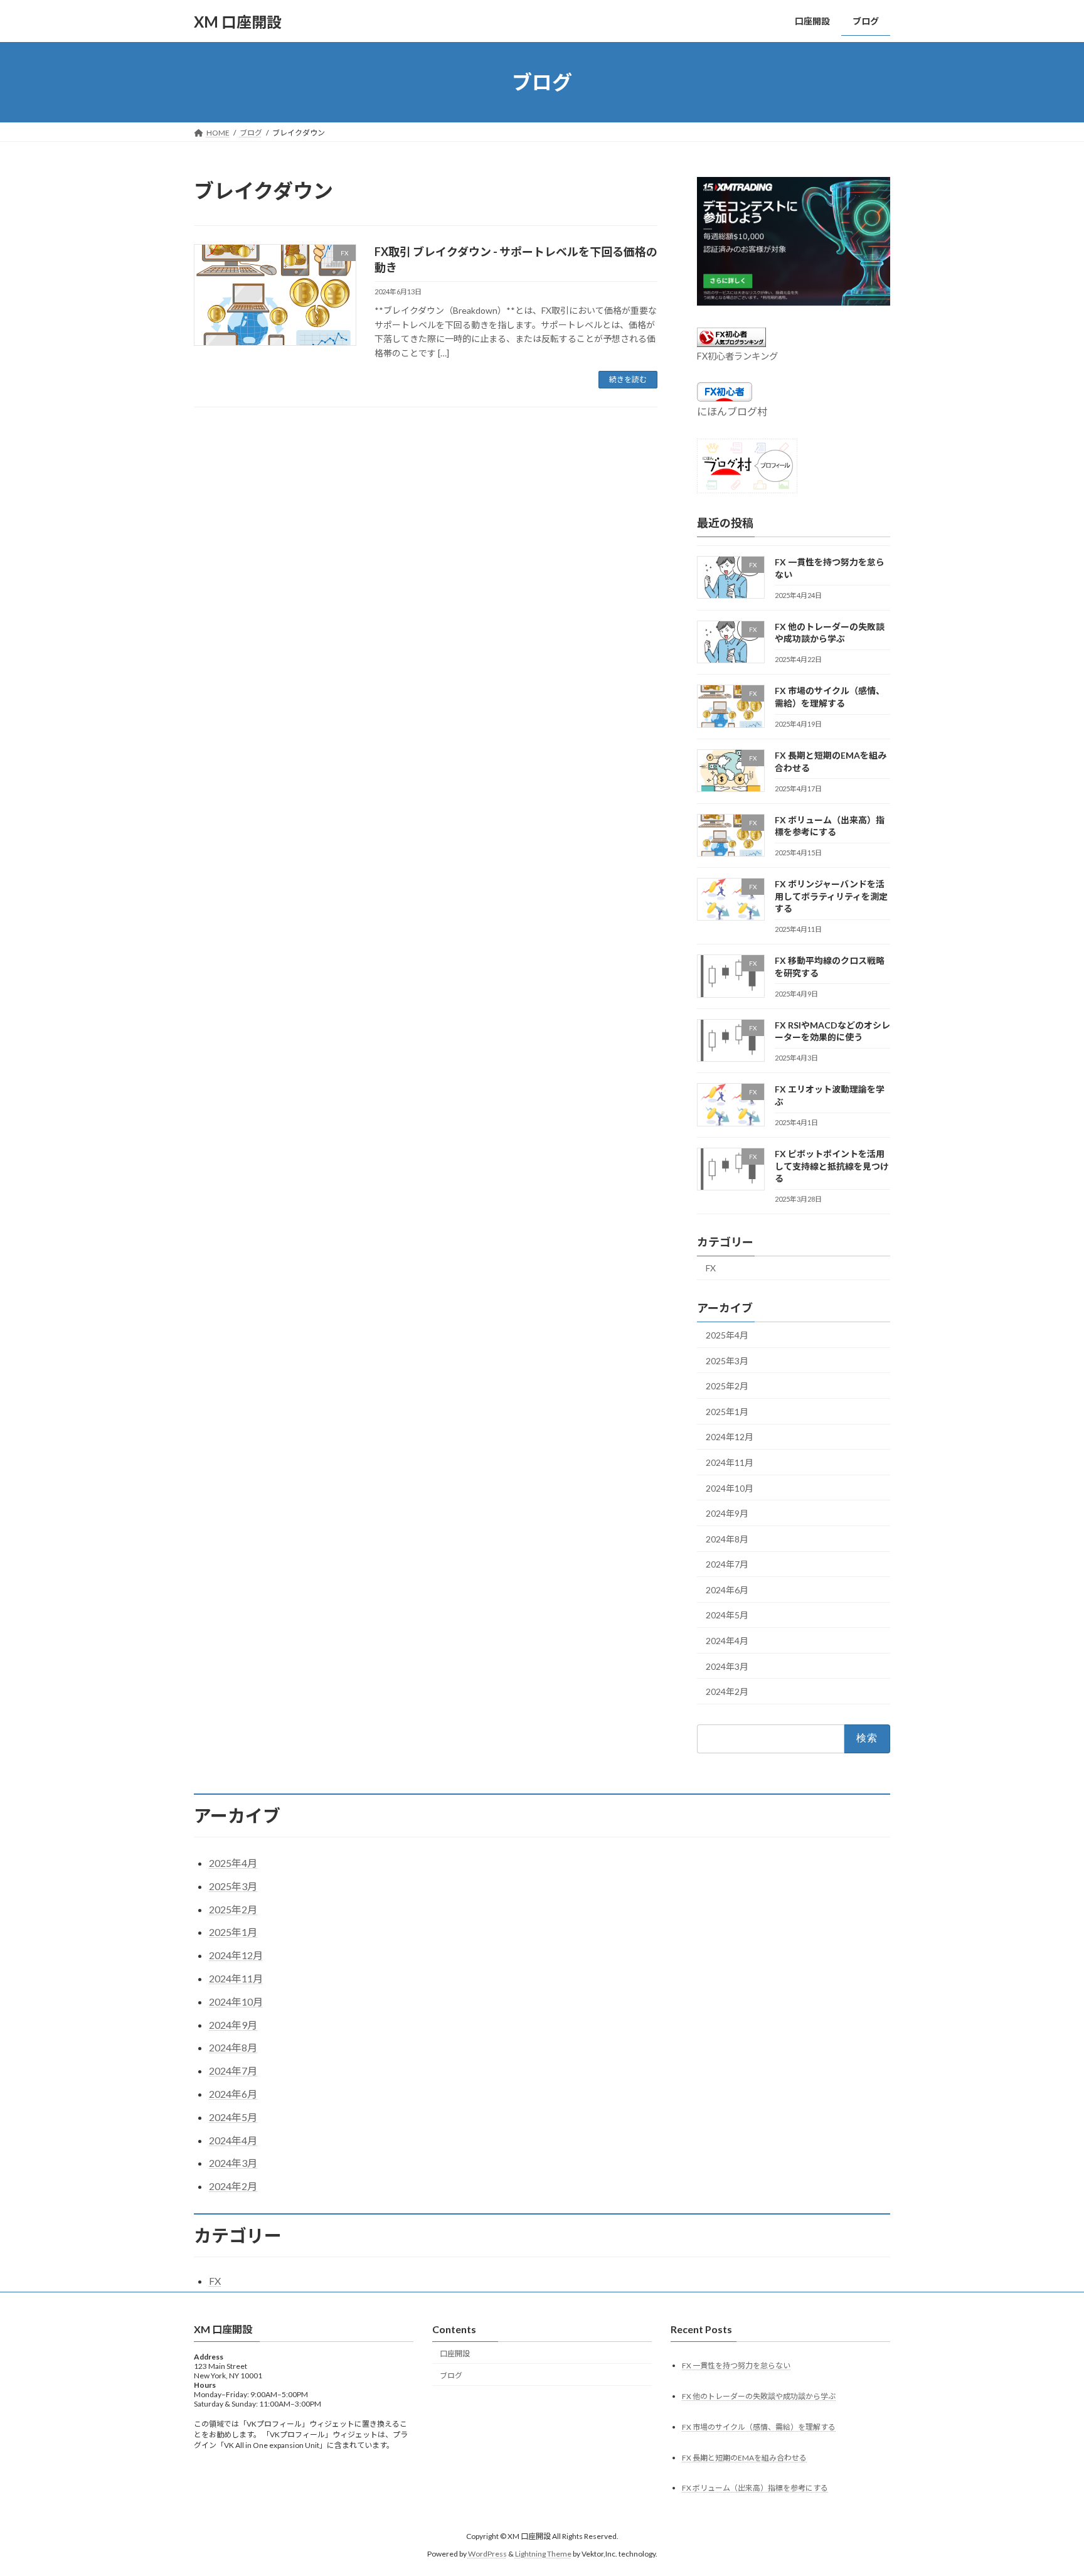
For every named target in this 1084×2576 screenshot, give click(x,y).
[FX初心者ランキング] (731, 343)
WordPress (487, 2554)
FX (711, 1268)
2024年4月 (727, 1641)
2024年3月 (727, 1666)
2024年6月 (727, 1590)
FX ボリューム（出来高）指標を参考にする (755, 2488)
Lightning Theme (543, 2554)
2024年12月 (730, 1437)
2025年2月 (727, 1386)
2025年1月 (727, 1412)
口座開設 (455, 2354)
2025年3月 (727, 1361)
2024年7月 (727, 1564)
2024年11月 (730, 1462)
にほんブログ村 (732, 411)
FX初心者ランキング (737, 356)
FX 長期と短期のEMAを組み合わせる (744, 2458)
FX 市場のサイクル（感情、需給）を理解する (759, 2427)
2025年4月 (727, 1335)
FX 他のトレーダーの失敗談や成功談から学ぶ (759, 2396)
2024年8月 (727, 1539)
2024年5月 (727, 1616)
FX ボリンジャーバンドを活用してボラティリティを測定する (831, 896)
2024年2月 (727, 1692)
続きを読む (628, 379)
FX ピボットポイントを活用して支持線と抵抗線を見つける (832, 1166)
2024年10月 (730, 1488)
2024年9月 (727, 1513)
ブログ (451, 2376)
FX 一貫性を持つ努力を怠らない (736, 2365)
